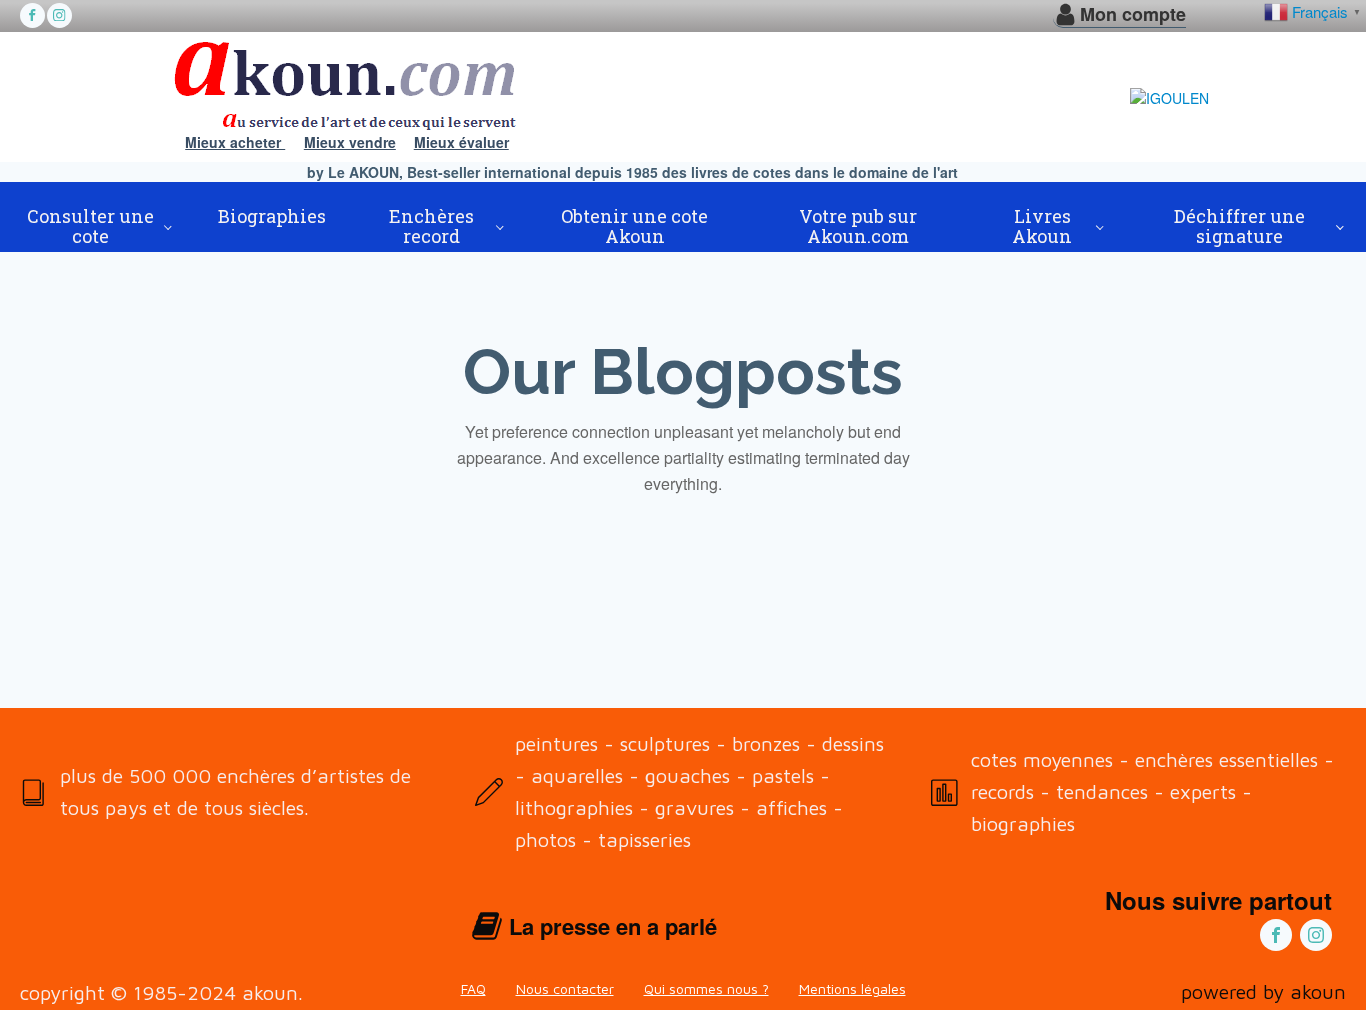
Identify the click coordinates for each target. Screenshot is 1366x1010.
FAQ (473, 988)
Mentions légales (852, 988)
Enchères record (431, 226)
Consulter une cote (90, 226)
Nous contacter (565, 988)
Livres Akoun (1042, 226)
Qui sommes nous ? (706, 988)
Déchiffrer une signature (1239, 226)
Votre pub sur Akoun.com (858, 226)
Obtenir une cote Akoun (634, 226)
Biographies (272, 216)
